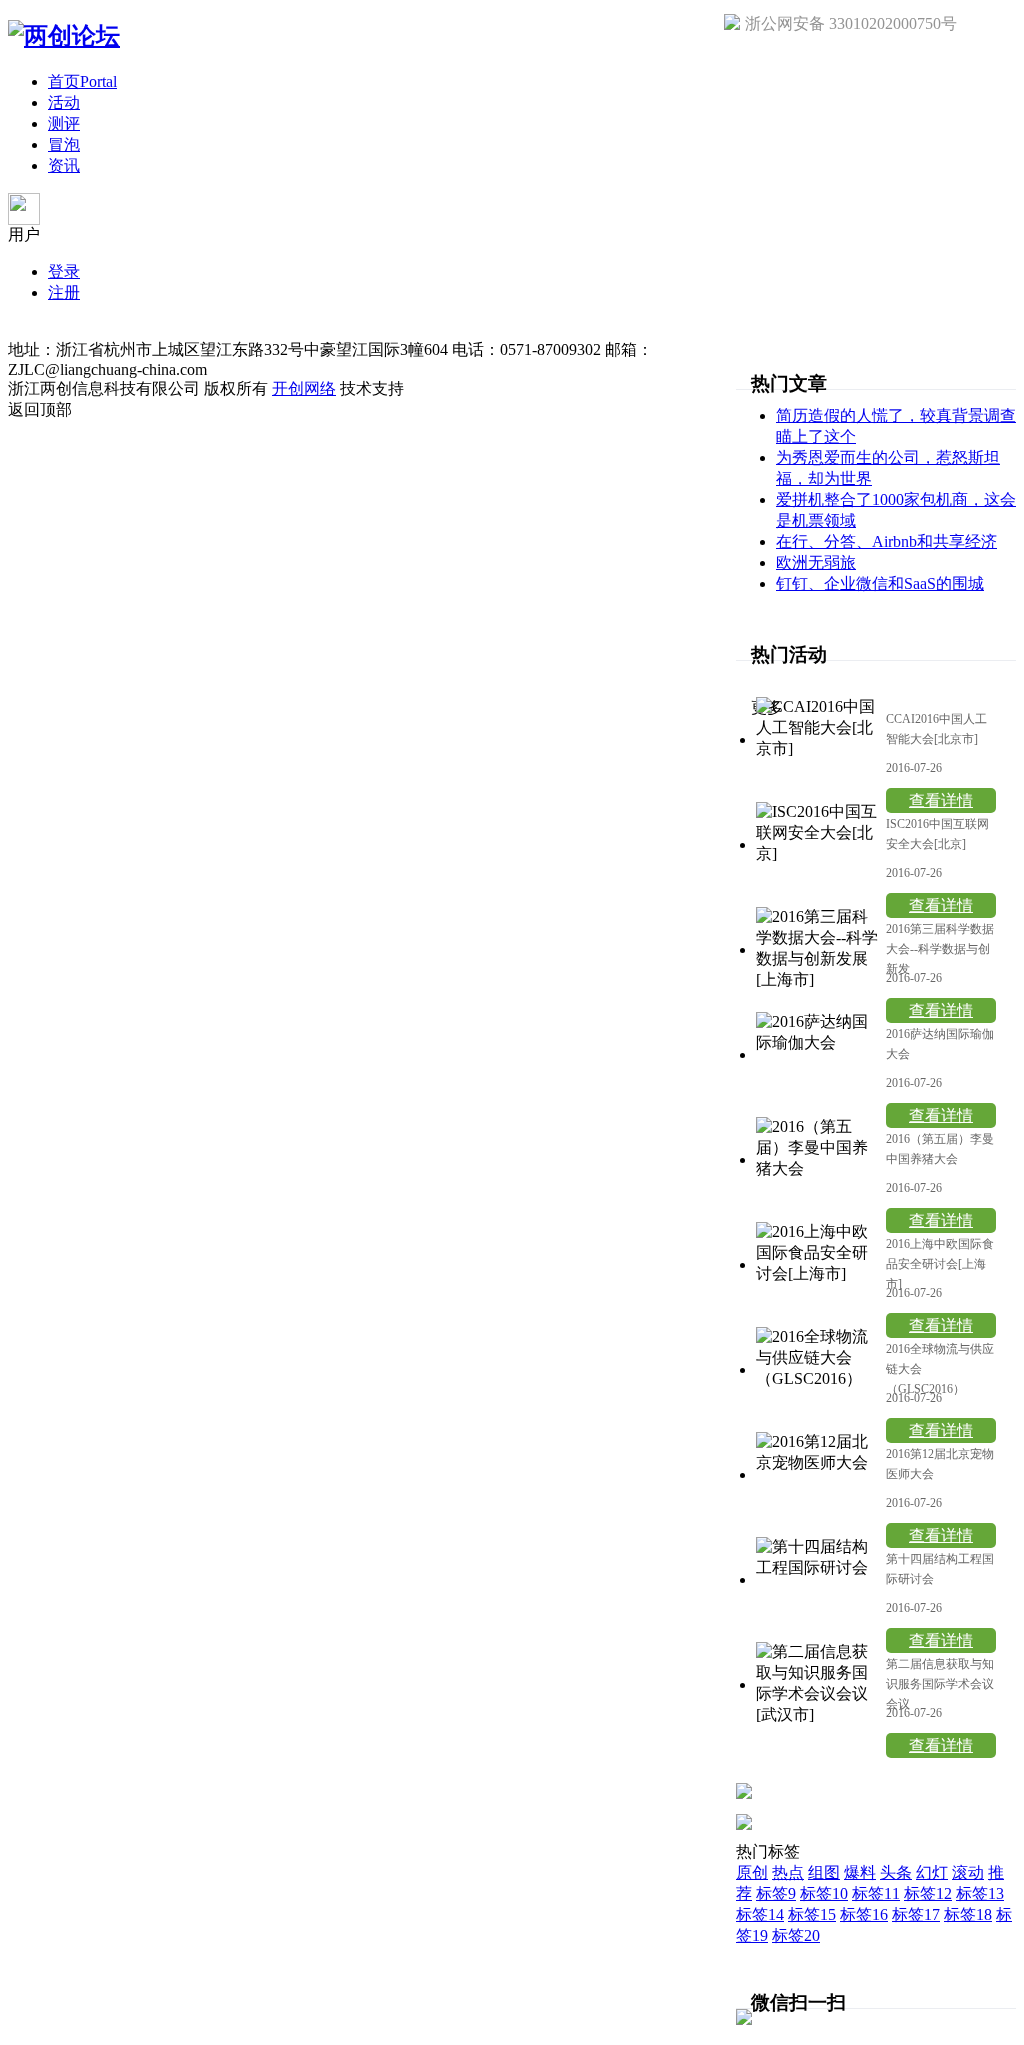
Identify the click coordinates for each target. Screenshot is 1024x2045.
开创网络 (304, 388)
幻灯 (932, 1872)
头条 (896, 1872)
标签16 (864, 1914)
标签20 (796, 1935)
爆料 (860, 1872)
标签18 (968, 1914)
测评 (64, 123)
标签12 (928, 1893)
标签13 (980, 1893)
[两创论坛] (64, 36)
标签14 (760, 1914)
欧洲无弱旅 (816, 562)
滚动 (968, 1872)
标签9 (776, 1893)
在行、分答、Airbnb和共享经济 (886, 541)
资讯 (64, 165)
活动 (64, 102)
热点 (788, 1872)
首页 (82, 81)
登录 (64, 271)
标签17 (916, 1914)
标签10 (824, 1893)
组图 (824, 1872)
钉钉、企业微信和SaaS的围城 (880, 583)
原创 (752, 1872)
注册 (64, 292)
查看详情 (941, 800)
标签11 (876, 1893)
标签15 (812, 1914)
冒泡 (64, 144)
